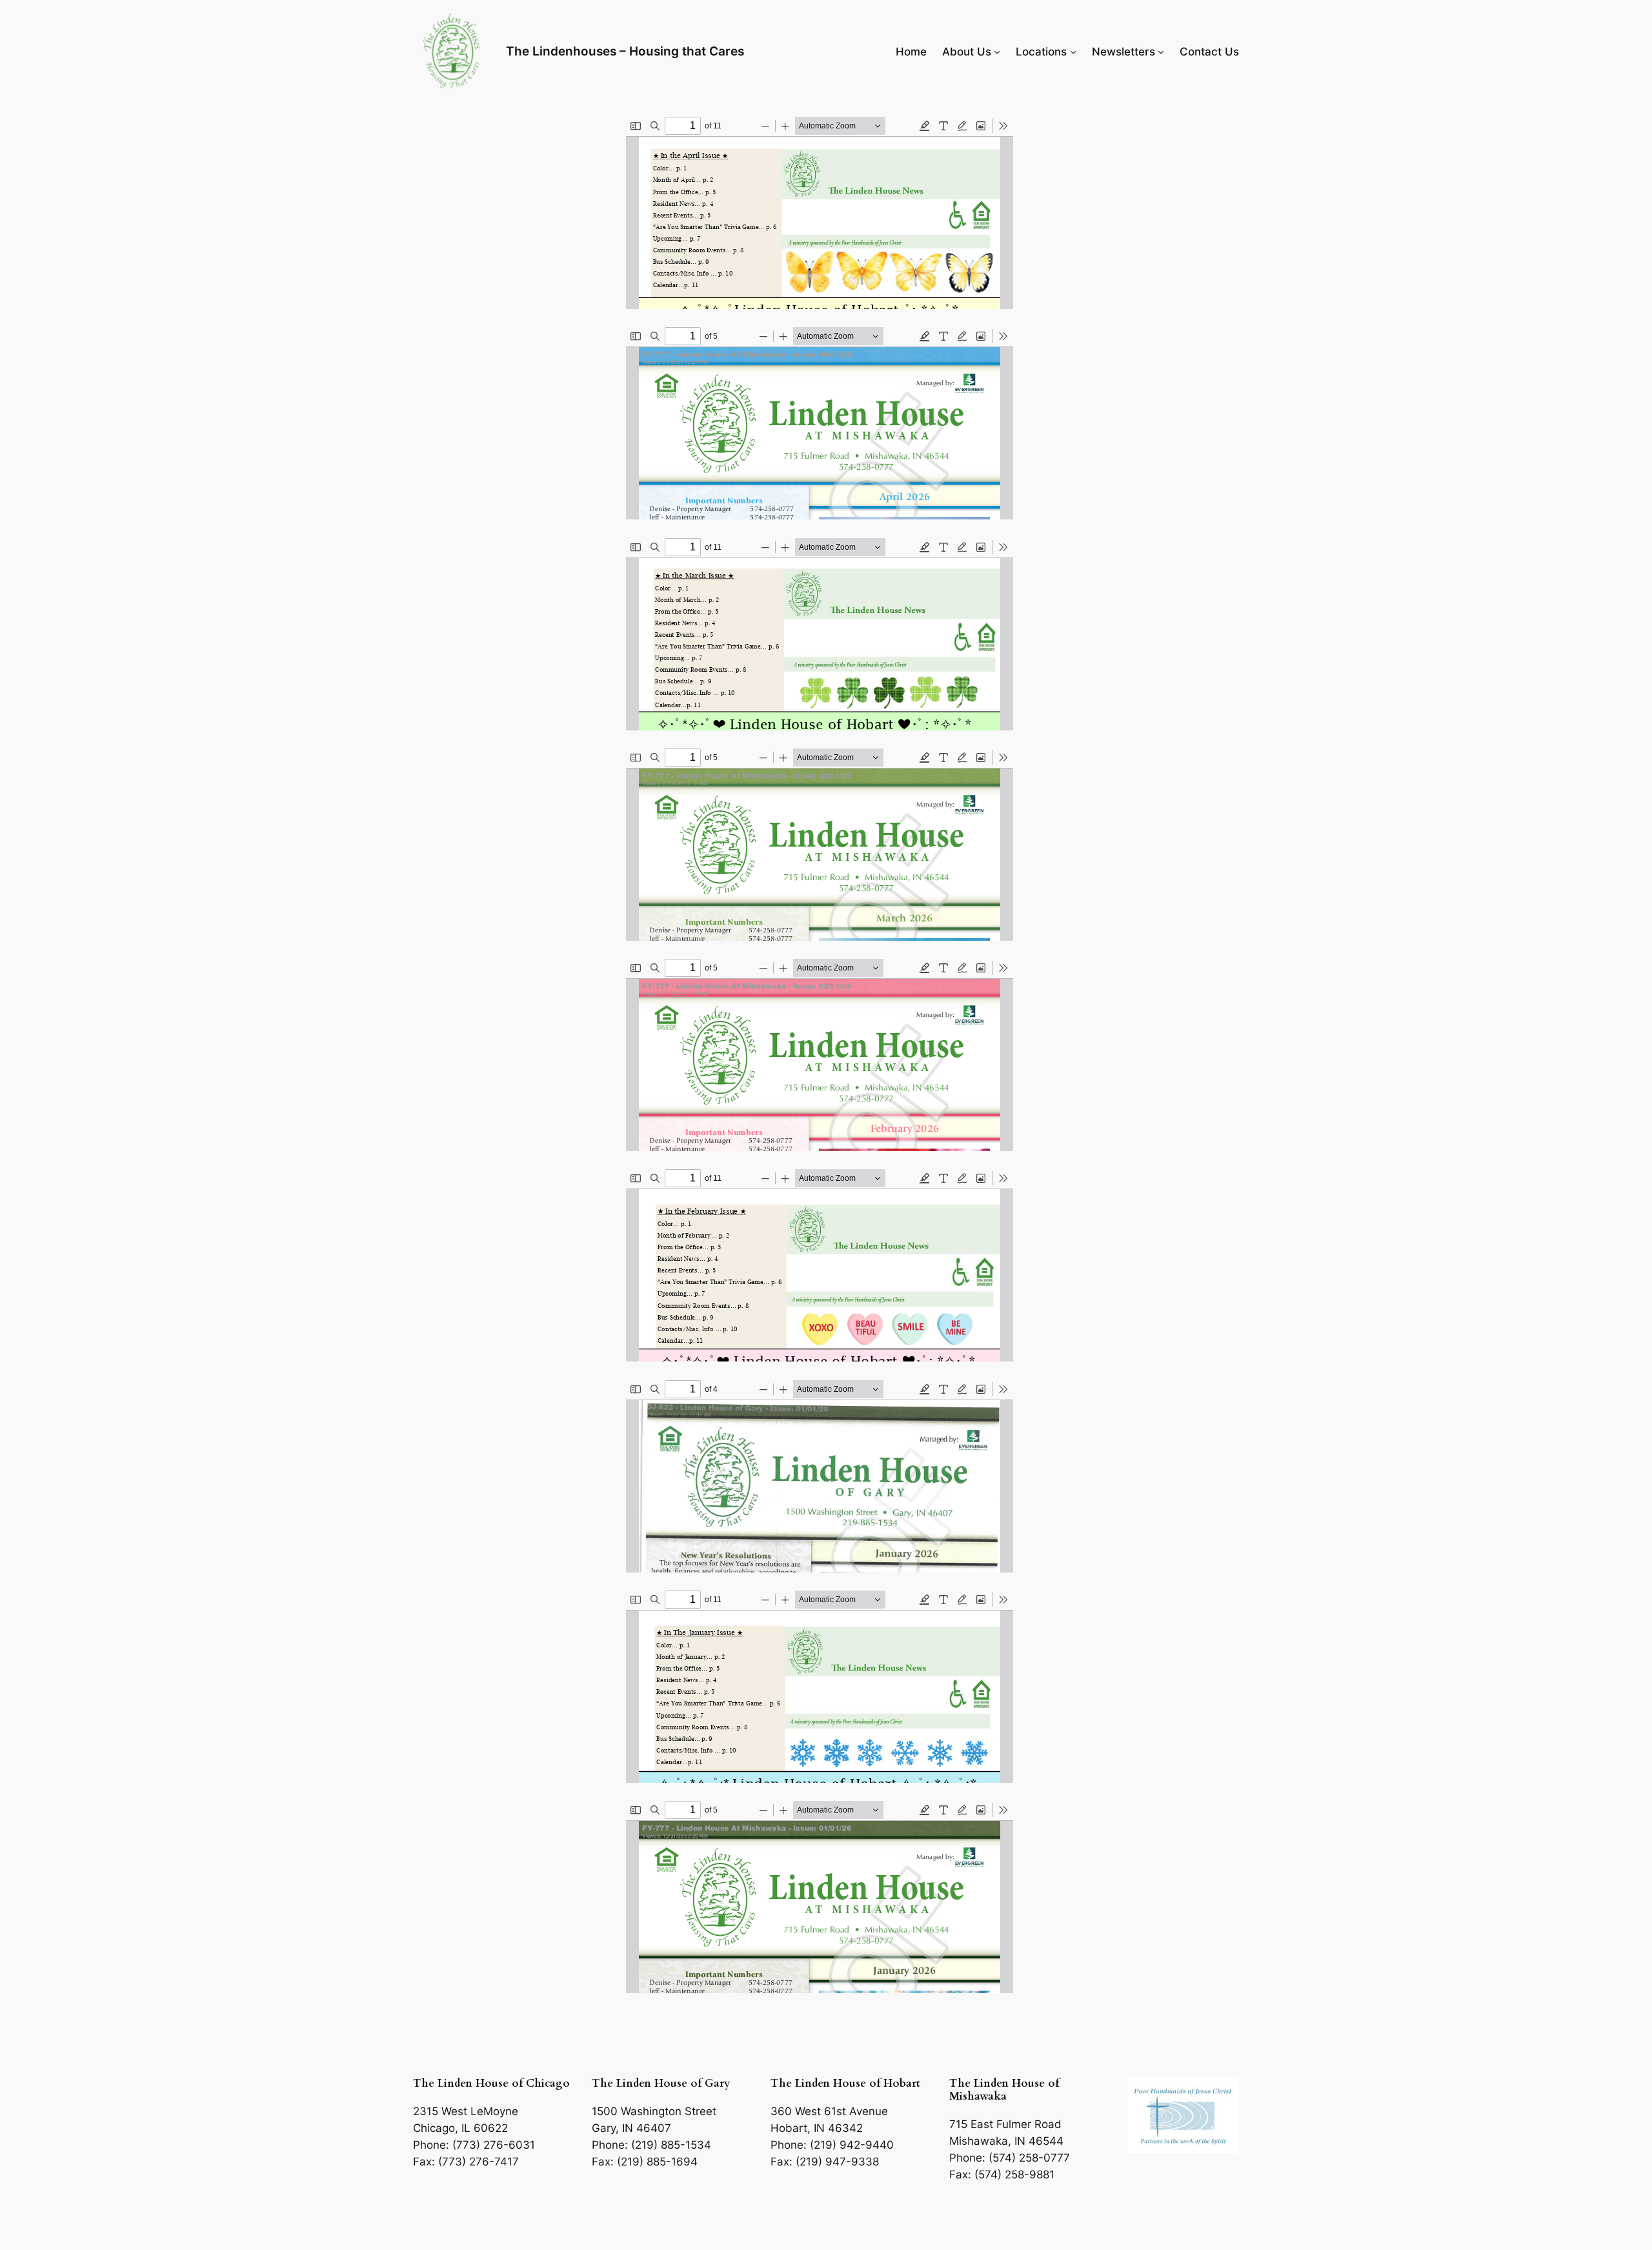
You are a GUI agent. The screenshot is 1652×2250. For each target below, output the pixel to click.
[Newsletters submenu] (1161, 52)
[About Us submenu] (997, 52)
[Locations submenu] (1073, 52)
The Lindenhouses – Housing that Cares (625, 51)
